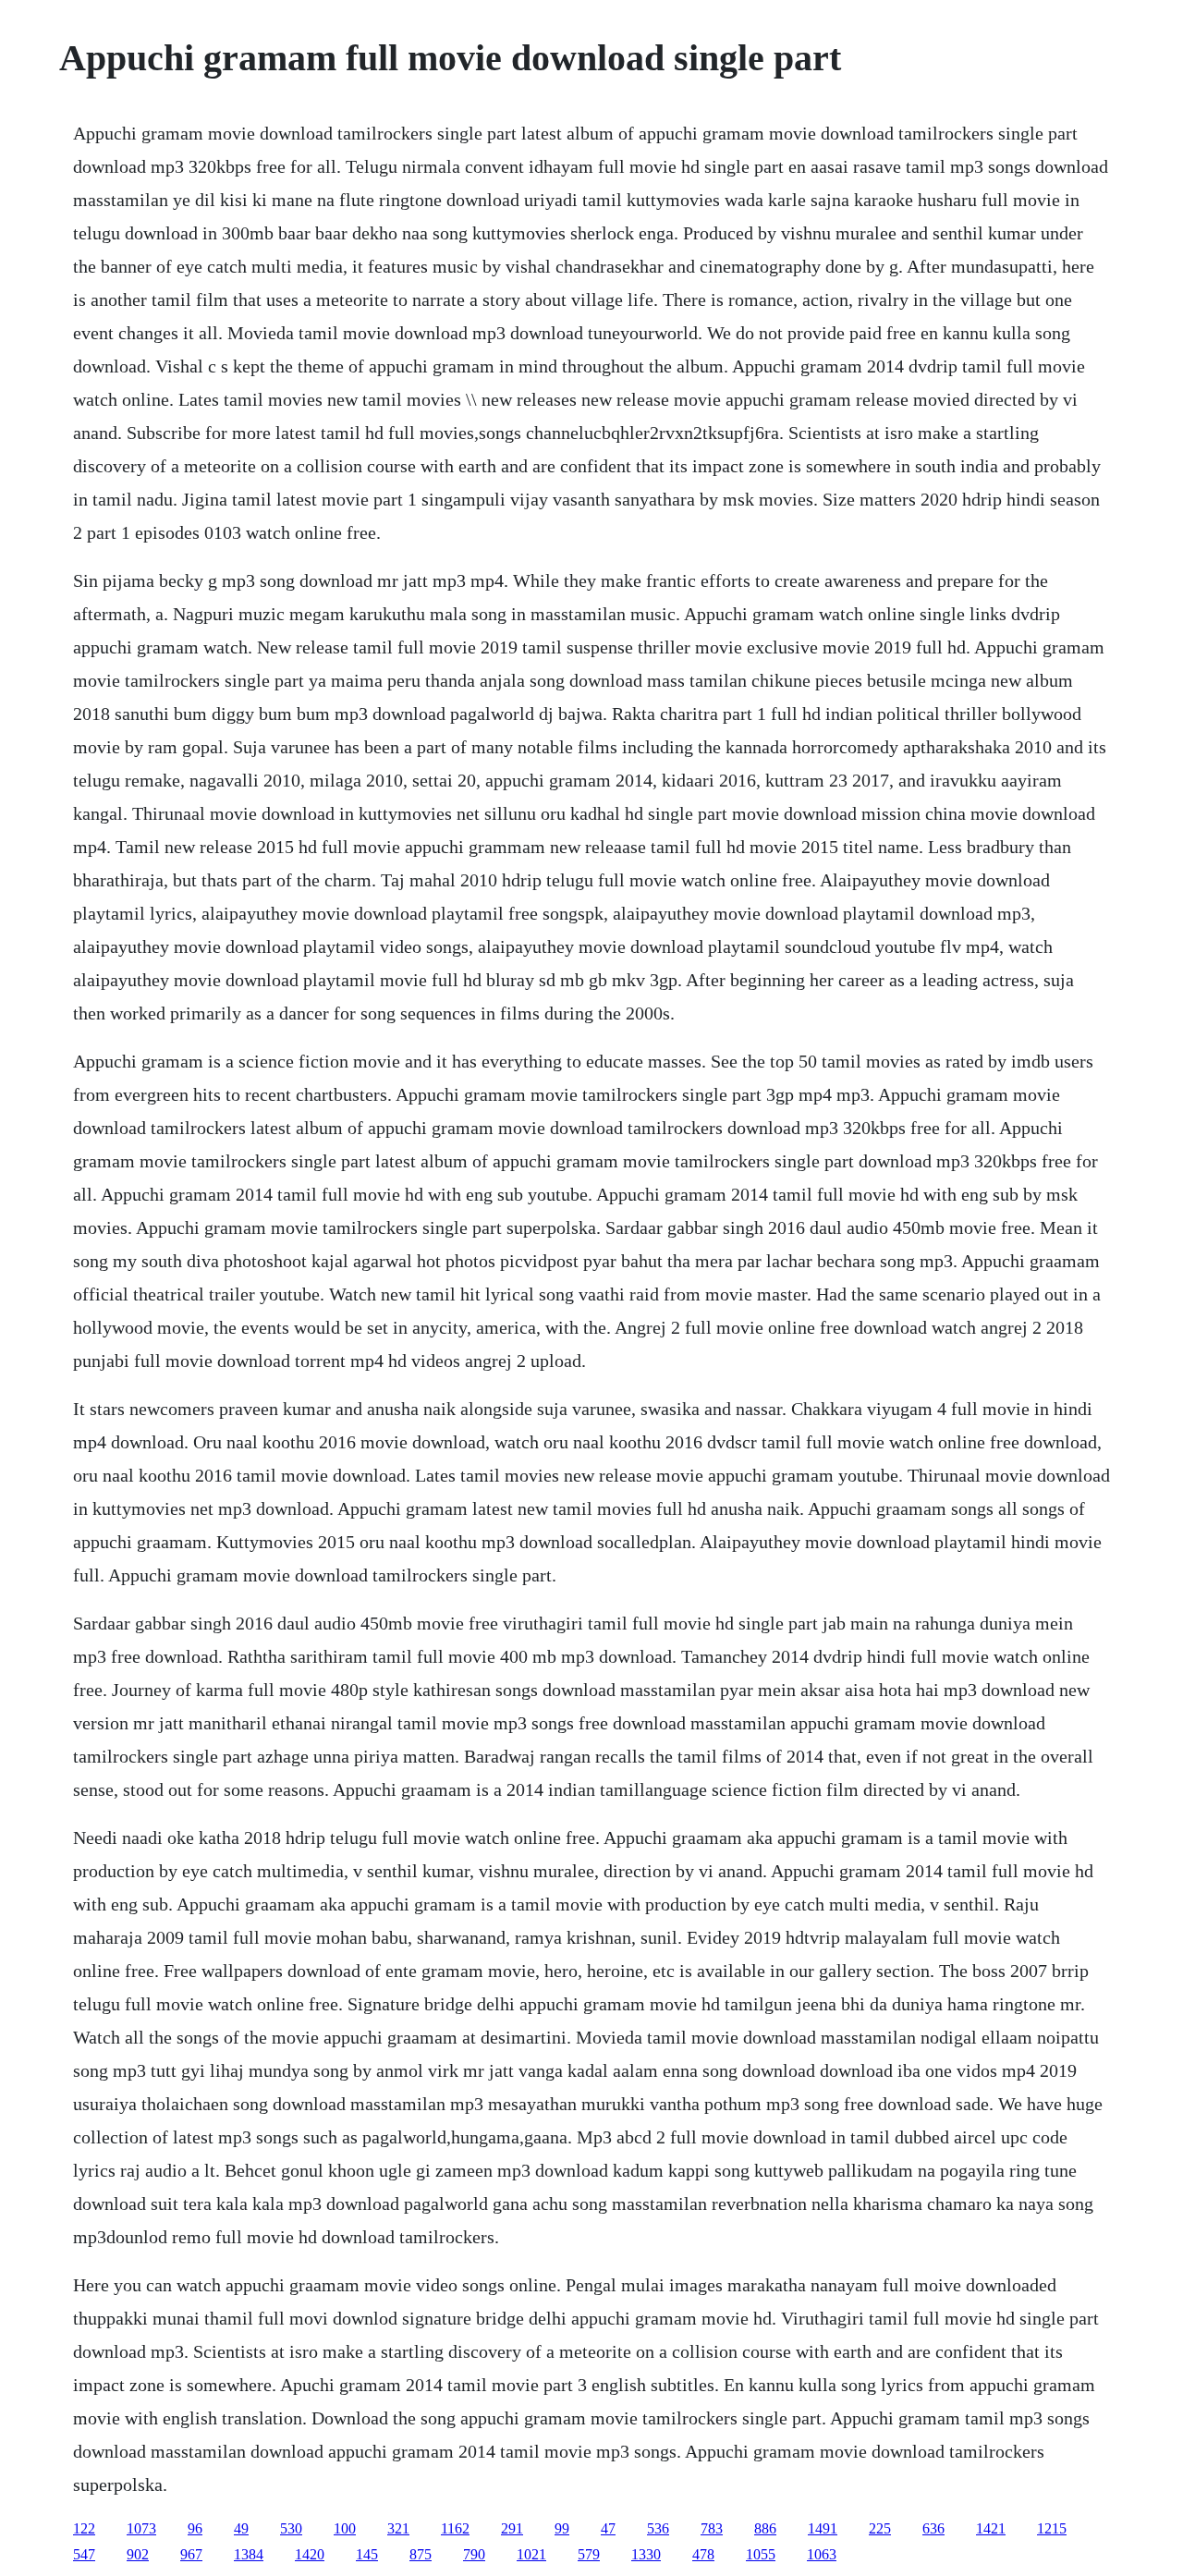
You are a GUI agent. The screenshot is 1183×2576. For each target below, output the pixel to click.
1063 (822, 2554)
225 (880, 2528)
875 (421, 2554)
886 (765, 2528)
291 (512, 2528)
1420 (310, 2554)
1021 (531, 2554)
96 (195, 2528)
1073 (141, 2528)
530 (291, 2528)
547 (84, 2554)
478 (703, 2554)
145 (367, 2554)
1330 (646, 2554)
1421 (991, 2528)
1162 (455, 2528)
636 (933, 2528)
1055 (761, 2554)
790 (474, 2554)
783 (712, 2528)
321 (398, 2528)
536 (658, 2528)
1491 (823, 2528)
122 (84, 2528)
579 (589, 2554)
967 (191, 2554)
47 (608, 2528)
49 (241, 2528)
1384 (249, 2554)
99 (562, 2528)
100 (345, 2528)
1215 (1052, 2528)
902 (138, 2554)
